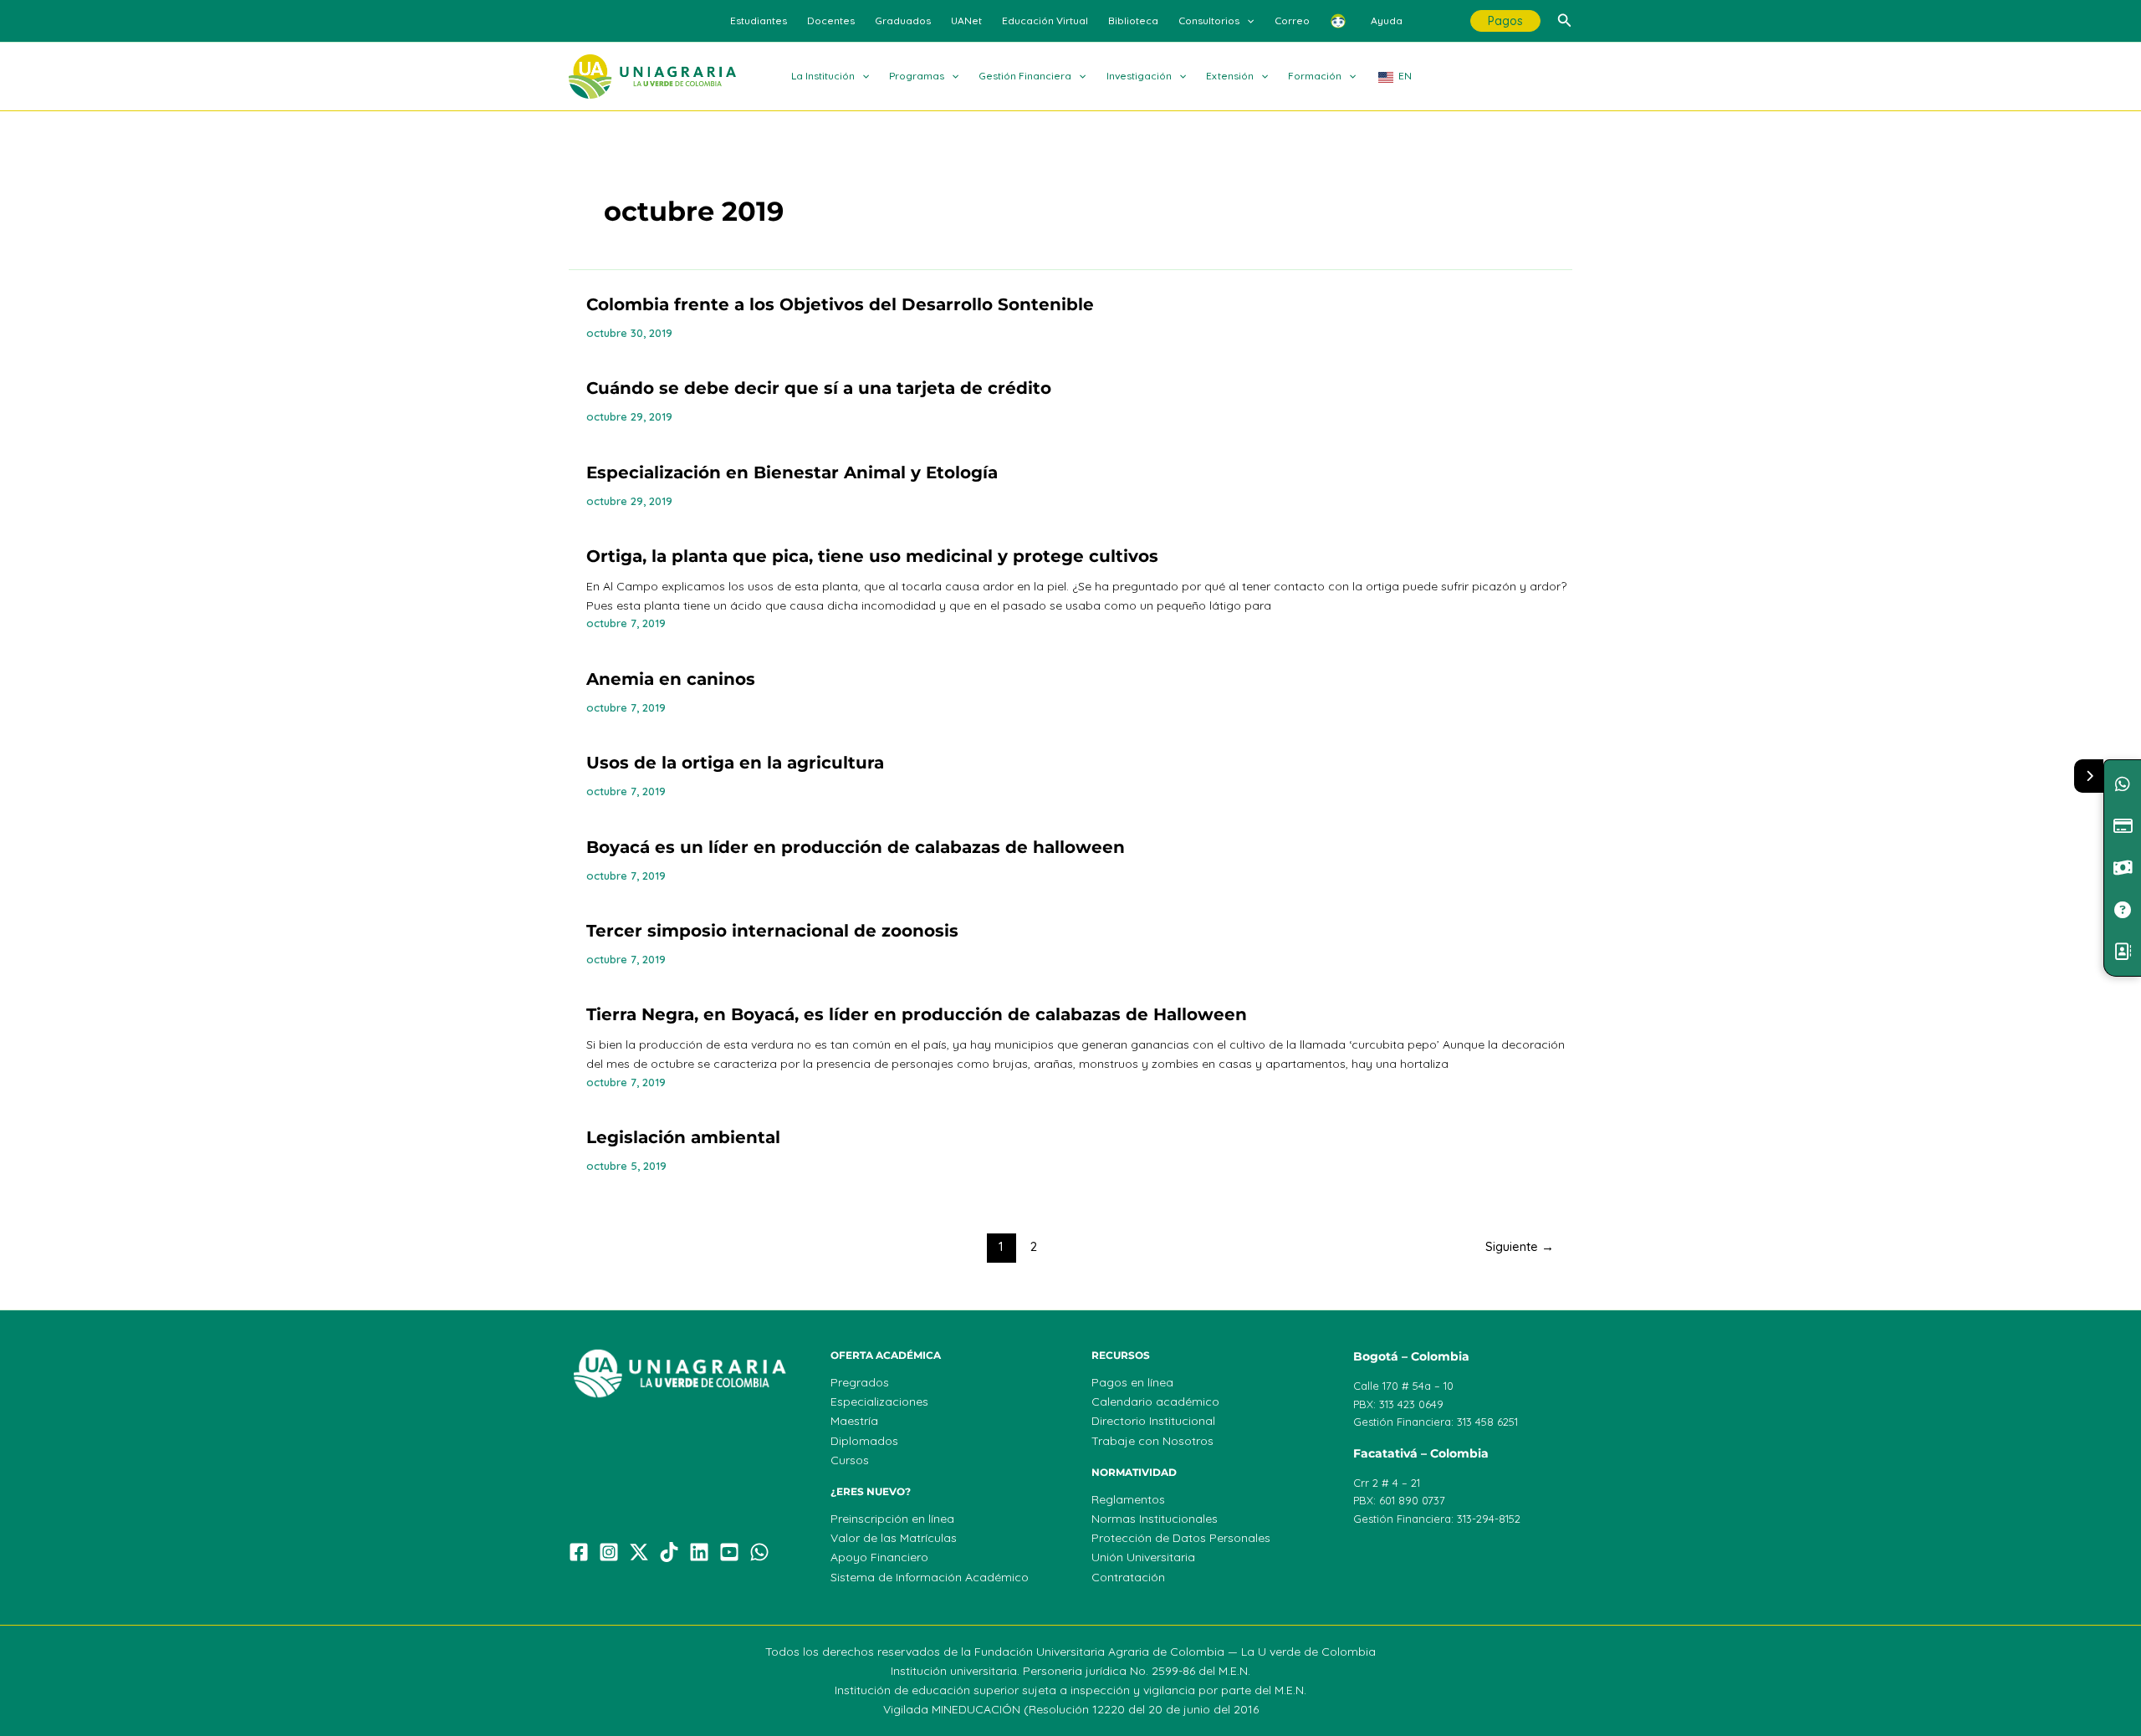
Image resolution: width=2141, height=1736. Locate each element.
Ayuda (1387, 20)
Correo (1292, 20)
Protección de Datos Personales (1181, 1538)
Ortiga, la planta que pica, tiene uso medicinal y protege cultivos (872, 556)
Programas (917, 76)
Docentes (831, 20)
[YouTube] (729, 1552)
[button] (1247, 21)
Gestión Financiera (1025, 76)
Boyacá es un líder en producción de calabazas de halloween (856, 847)
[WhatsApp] (759, 1552)
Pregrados (860, 1382)
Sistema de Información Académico (930, 1577)
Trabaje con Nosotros (1152, 1441)
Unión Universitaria (1143, 1557)
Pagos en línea (1132, 1382)
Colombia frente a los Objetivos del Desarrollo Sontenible (840, 304)
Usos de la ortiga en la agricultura (735, 763)
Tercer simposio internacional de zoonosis (772, 931)
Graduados (903, 20)
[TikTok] (669, 1552)
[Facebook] (579, 1552)
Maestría (854, 1421)
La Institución (823, 76)
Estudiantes (759, 20)
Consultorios (1209, 20)
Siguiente (1520, 1246)
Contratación (1128, 1577)
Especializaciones (879, 1402)
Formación (1315, 76)
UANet (966, 20)
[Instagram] (609, 1552)
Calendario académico (1155, 1402)
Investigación (1139, 76)
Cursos (850, 1460)
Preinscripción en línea (892, 1519)
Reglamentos (1128, 1499)
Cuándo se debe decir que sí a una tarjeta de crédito (819, 388)
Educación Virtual (1045, 20)
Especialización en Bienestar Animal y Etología (792, 472)
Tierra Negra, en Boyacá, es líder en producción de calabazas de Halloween (917, 1014)
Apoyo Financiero (879, 1557)
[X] (639, 1552)
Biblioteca (1133, 20)
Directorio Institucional (1153, 1421)
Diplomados (864, 1441)
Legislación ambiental (683, 1137)
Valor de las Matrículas (894, 1538)
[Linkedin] (699, 1552)
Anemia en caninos (671, 679)
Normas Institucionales (1155, 1519)
